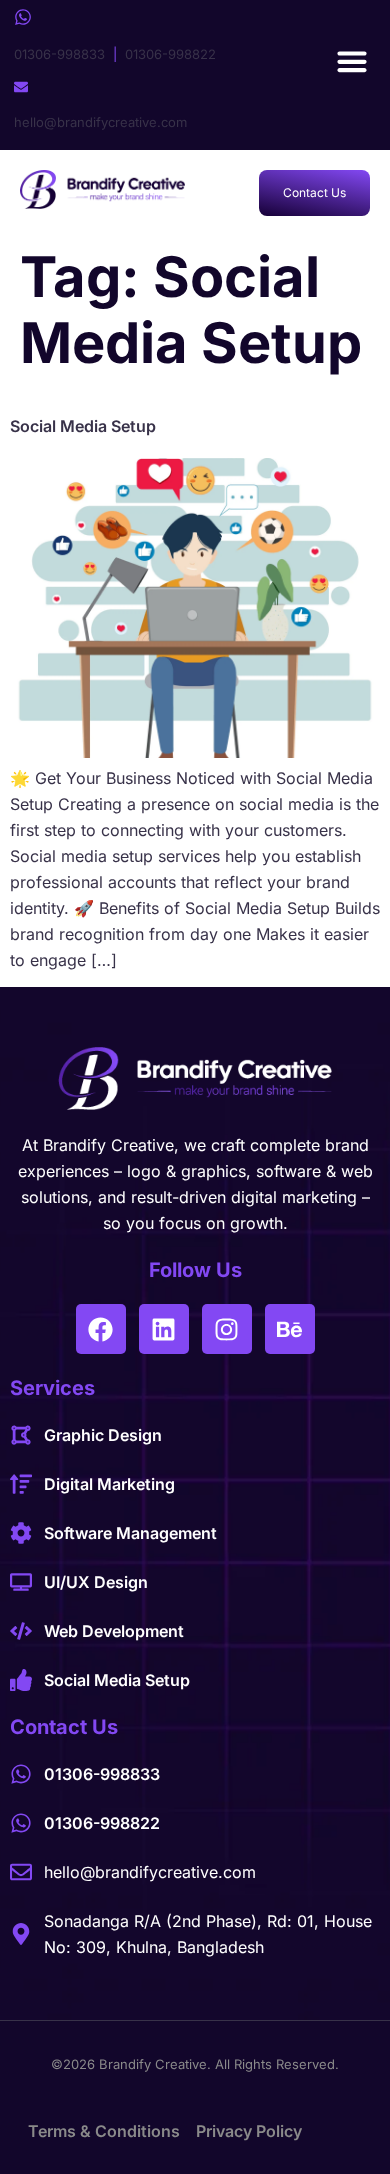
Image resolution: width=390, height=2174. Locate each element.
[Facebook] (101, 1329)
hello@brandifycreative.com (100, 122)
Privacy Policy (249, 2131)
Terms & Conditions (104, 2131)
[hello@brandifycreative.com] (21, 87)
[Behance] (290, 1329)
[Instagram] (227, 1329)
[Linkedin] (164, 1329)
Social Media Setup (83, 426)
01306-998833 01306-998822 (115, 54)
